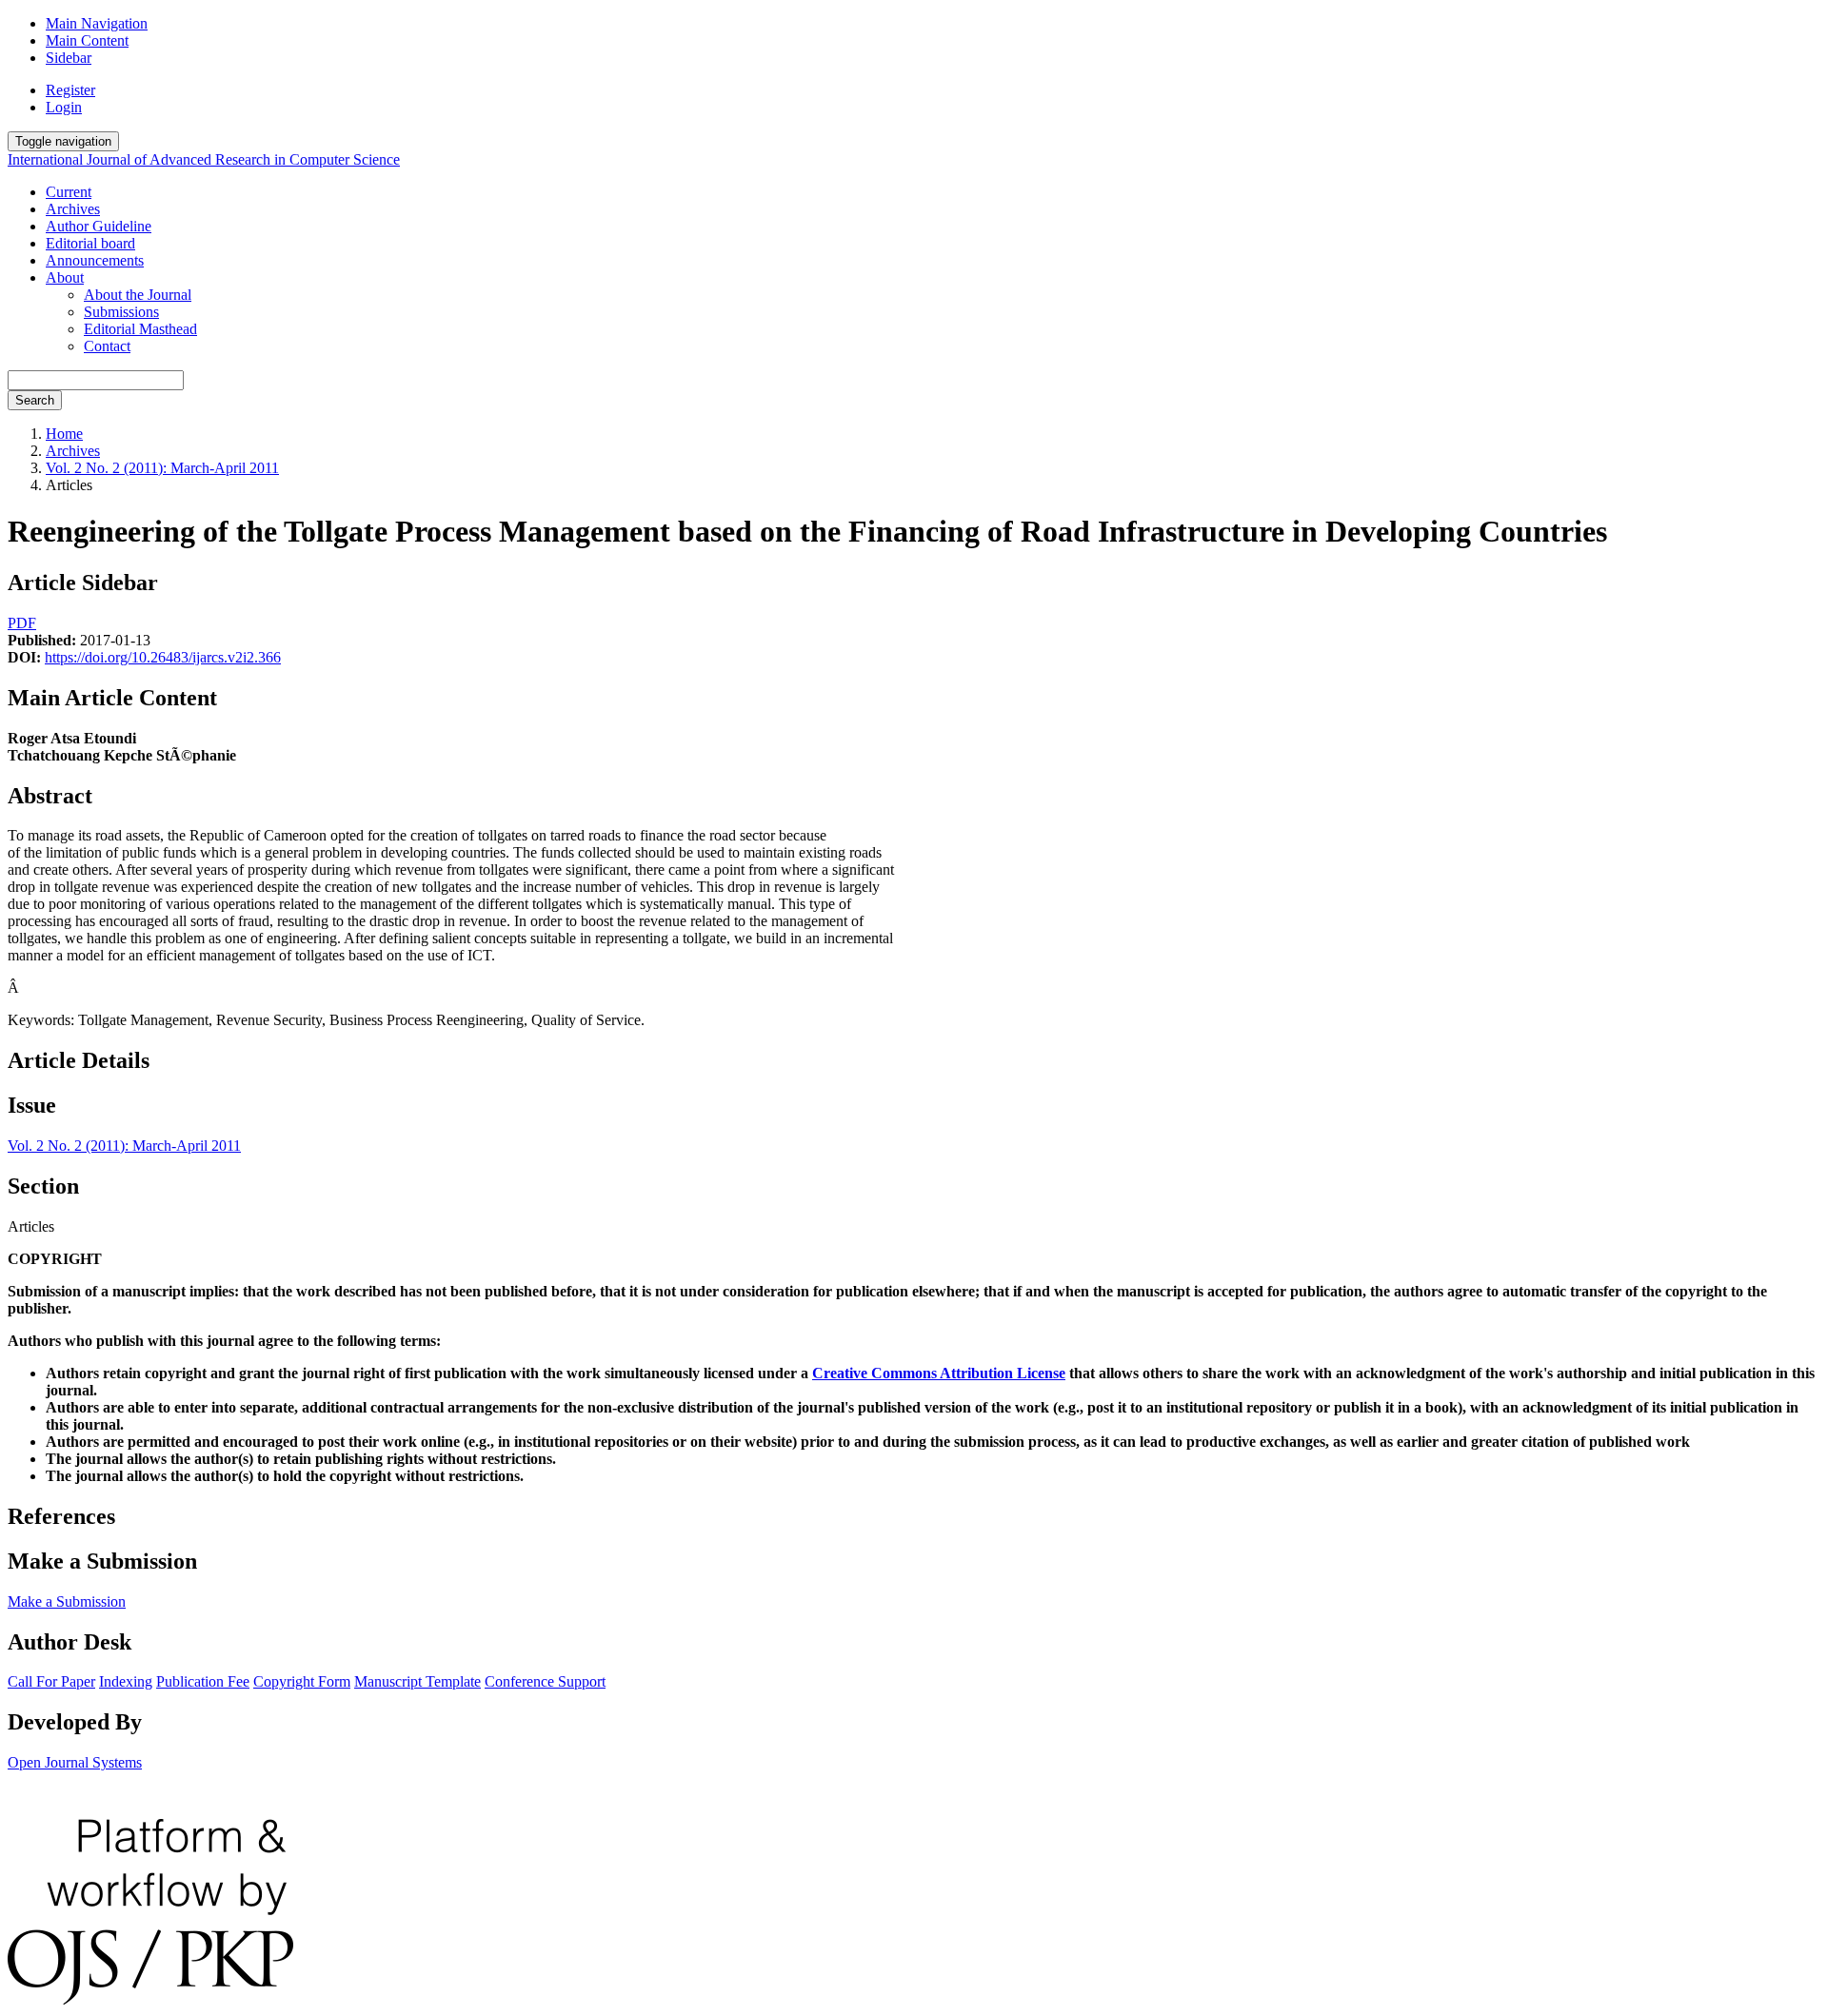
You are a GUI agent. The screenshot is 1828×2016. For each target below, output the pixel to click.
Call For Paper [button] (51, 1681)
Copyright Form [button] (302, 1681)
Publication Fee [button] (203, 1681)
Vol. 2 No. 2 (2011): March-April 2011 (162, 468)
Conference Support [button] (545, 1681)
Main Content (87, 40)
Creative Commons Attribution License (939, 1373)
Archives (73, 209)
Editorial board (90, 243)
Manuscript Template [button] (417, 1681)
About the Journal (138, 295)
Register (70, 90)
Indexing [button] (126, 1681)
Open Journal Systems (75, 1762)
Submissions (121, 312)
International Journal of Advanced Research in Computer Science (204, 159)
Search (35, 400)
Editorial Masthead (140, 329)
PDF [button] (22, 623)
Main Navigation (97, 23)
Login (64, 107)
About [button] (65, 277)
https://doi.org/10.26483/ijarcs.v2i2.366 (163, 657)
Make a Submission (67, 1601)
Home (64, 434)
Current (69, 192)
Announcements (95, 260)
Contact (107, 346)
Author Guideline (99, 226)
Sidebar (69, 58)
